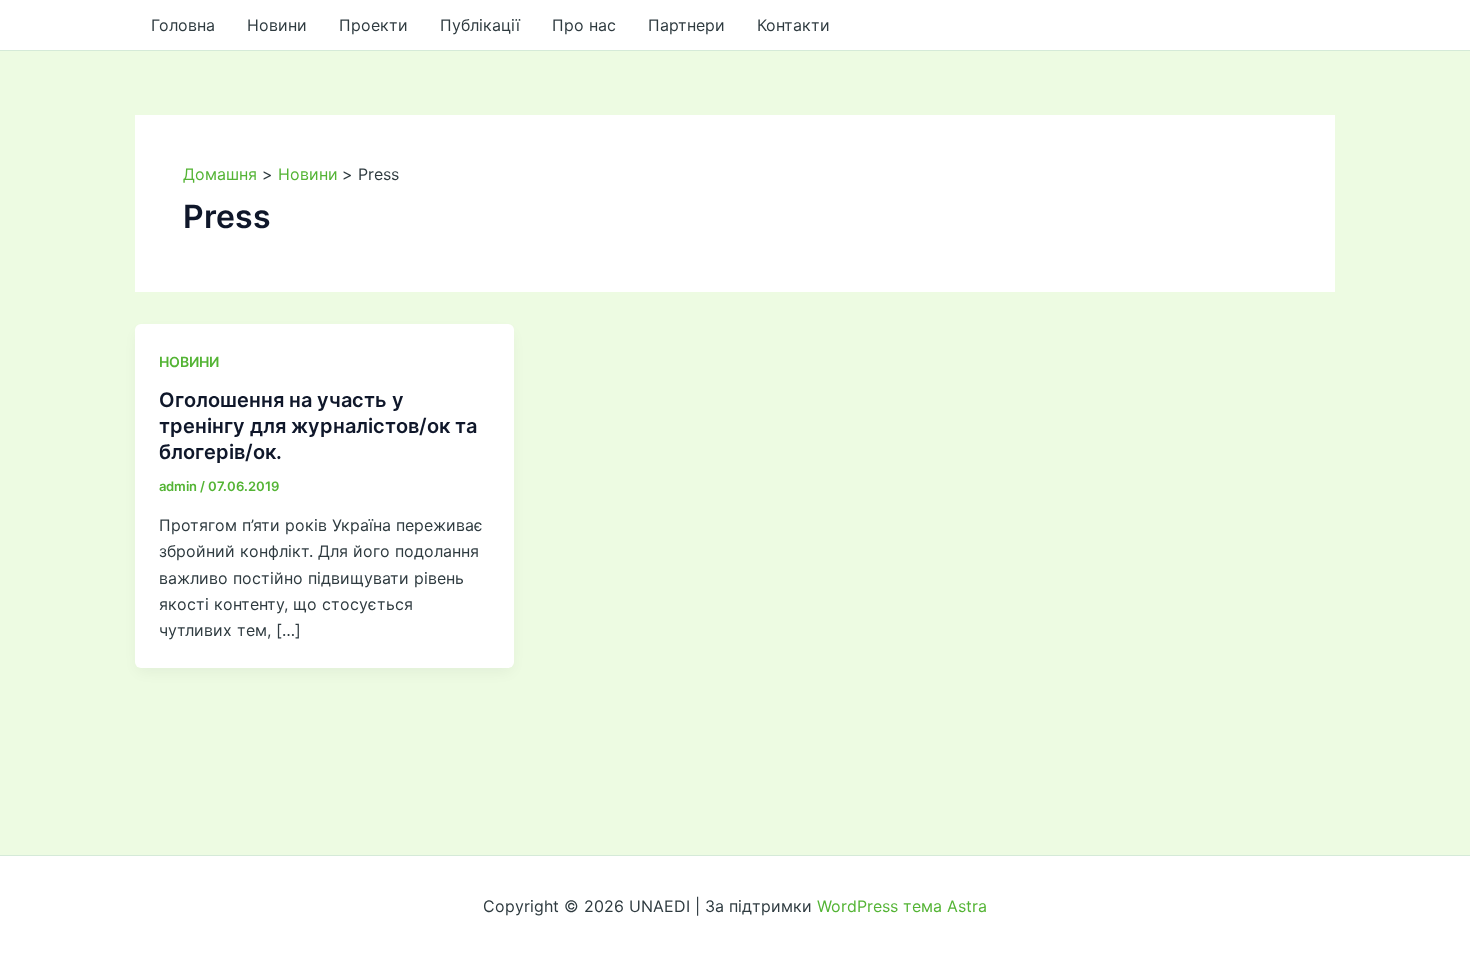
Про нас (584, 25)
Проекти (373, 25)
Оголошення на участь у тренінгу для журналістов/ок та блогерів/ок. (318, 426)
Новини (277, 25)
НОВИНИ (189, 361)
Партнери (686, 25)
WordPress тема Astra (902, 906)
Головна (183, 25)
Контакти (793, 25)
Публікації (480, 25)
